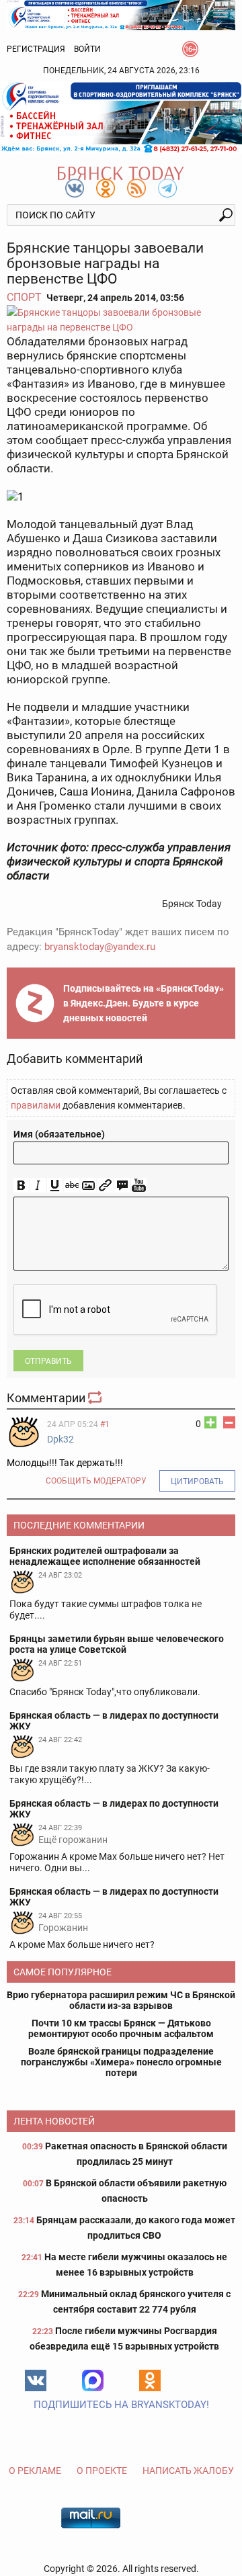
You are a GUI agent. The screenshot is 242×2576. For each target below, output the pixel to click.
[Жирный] (21, 1186)
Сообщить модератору (96, 1481)
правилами (36, 1105)
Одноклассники (150, 2380)
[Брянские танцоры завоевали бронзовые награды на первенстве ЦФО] (121, 320)
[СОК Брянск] (121, 14)
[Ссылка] (105, 1186)
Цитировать (197, 1482)
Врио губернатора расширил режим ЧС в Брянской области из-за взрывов (121, 2000)
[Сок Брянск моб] (121, 117)
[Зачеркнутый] (72, 1186)
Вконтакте (36, 2380)
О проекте (102, 2471)
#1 (105, 1424)
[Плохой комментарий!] (229, 1422)
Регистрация (36, 49)
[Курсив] (38, 1186)
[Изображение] (88, 1186)
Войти (87, 49)
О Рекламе (35, 2471)
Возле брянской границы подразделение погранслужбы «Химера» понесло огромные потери (121, 2062)
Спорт (24, 297)
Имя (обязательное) (59, 1134)
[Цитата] (122, 1186)
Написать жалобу (188, 2471)
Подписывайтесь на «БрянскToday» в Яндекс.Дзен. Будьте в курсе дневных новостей (144, 1003)
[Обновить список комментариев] (96, 1398)
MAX (93, 2380)
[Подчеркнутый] (55, 1186)
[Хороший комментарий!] (210, 1422)
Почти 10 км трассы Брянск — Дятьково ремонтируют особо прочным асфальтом (121, 2028)
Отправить (48, 1361)
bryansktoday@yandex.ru (100, 947)
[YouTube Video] (139, 1186)
